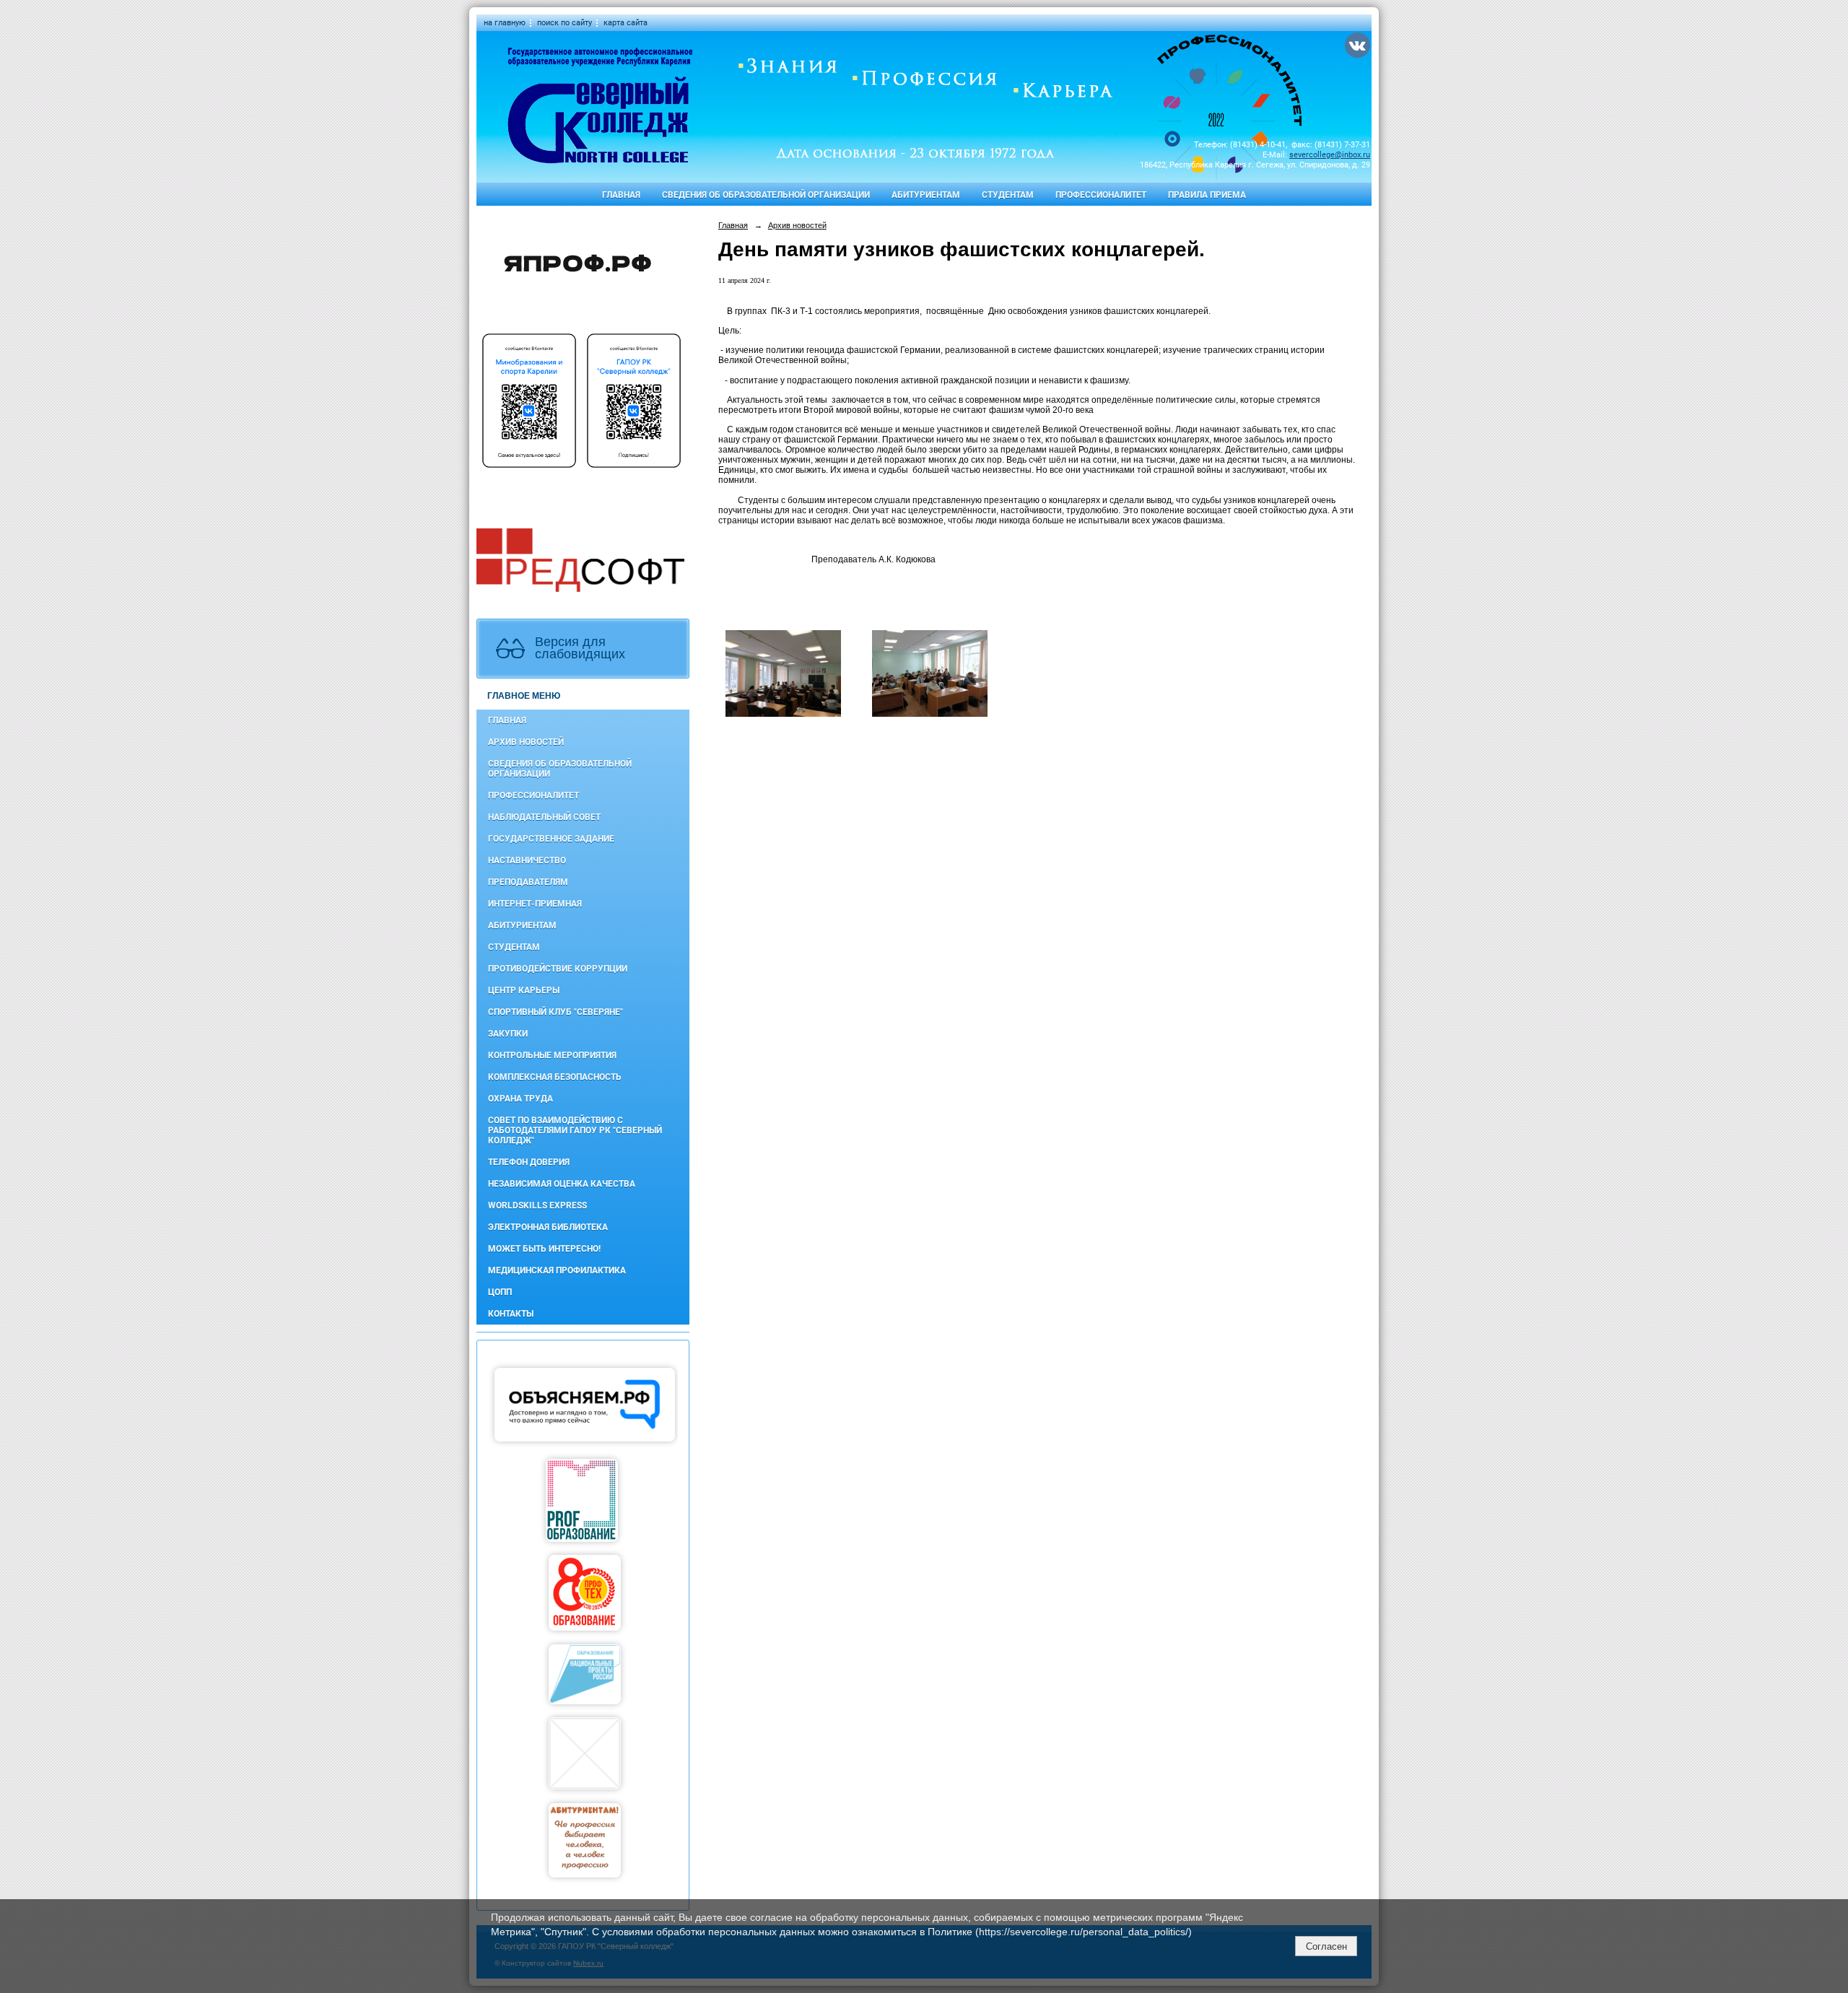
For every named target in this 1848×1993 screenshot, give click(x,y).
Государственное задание (551, 839)
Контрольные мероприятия (552, 1055)
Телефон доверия (529, 1162)
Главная (621, 195)
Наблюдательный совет (544, 817)
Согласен (1326, 1946)
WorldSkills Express (537, 1205)
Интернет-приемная (535, 904)
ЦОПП (500, 1292)
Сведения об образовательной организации (766, 195)
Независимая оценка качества (562, 1184)
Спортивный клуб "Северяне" (555, 1012)
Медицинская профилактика (557, 1270)
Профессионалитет (1101, 195)
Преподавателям (528, 882)
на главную (505, 23)
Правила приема (1207, 195)
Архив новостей (526, 742)
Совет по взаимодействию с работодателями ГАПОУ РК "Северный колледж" (575, 1130)
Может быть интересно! (544, 1249)
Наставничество (527, 860)
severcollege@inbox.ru (1330, 155)
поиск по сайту (565, 23)
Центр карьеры (524, 990)
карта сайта (626, 23)
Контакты (511, 1314)
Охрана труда (520, 1099)
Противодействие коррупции (558, 969)
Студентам (1008, 195)
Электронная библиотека (548, 1227)
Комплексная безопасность (555, 1077)
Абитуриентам (926, 195)
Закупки (508, 1034)
